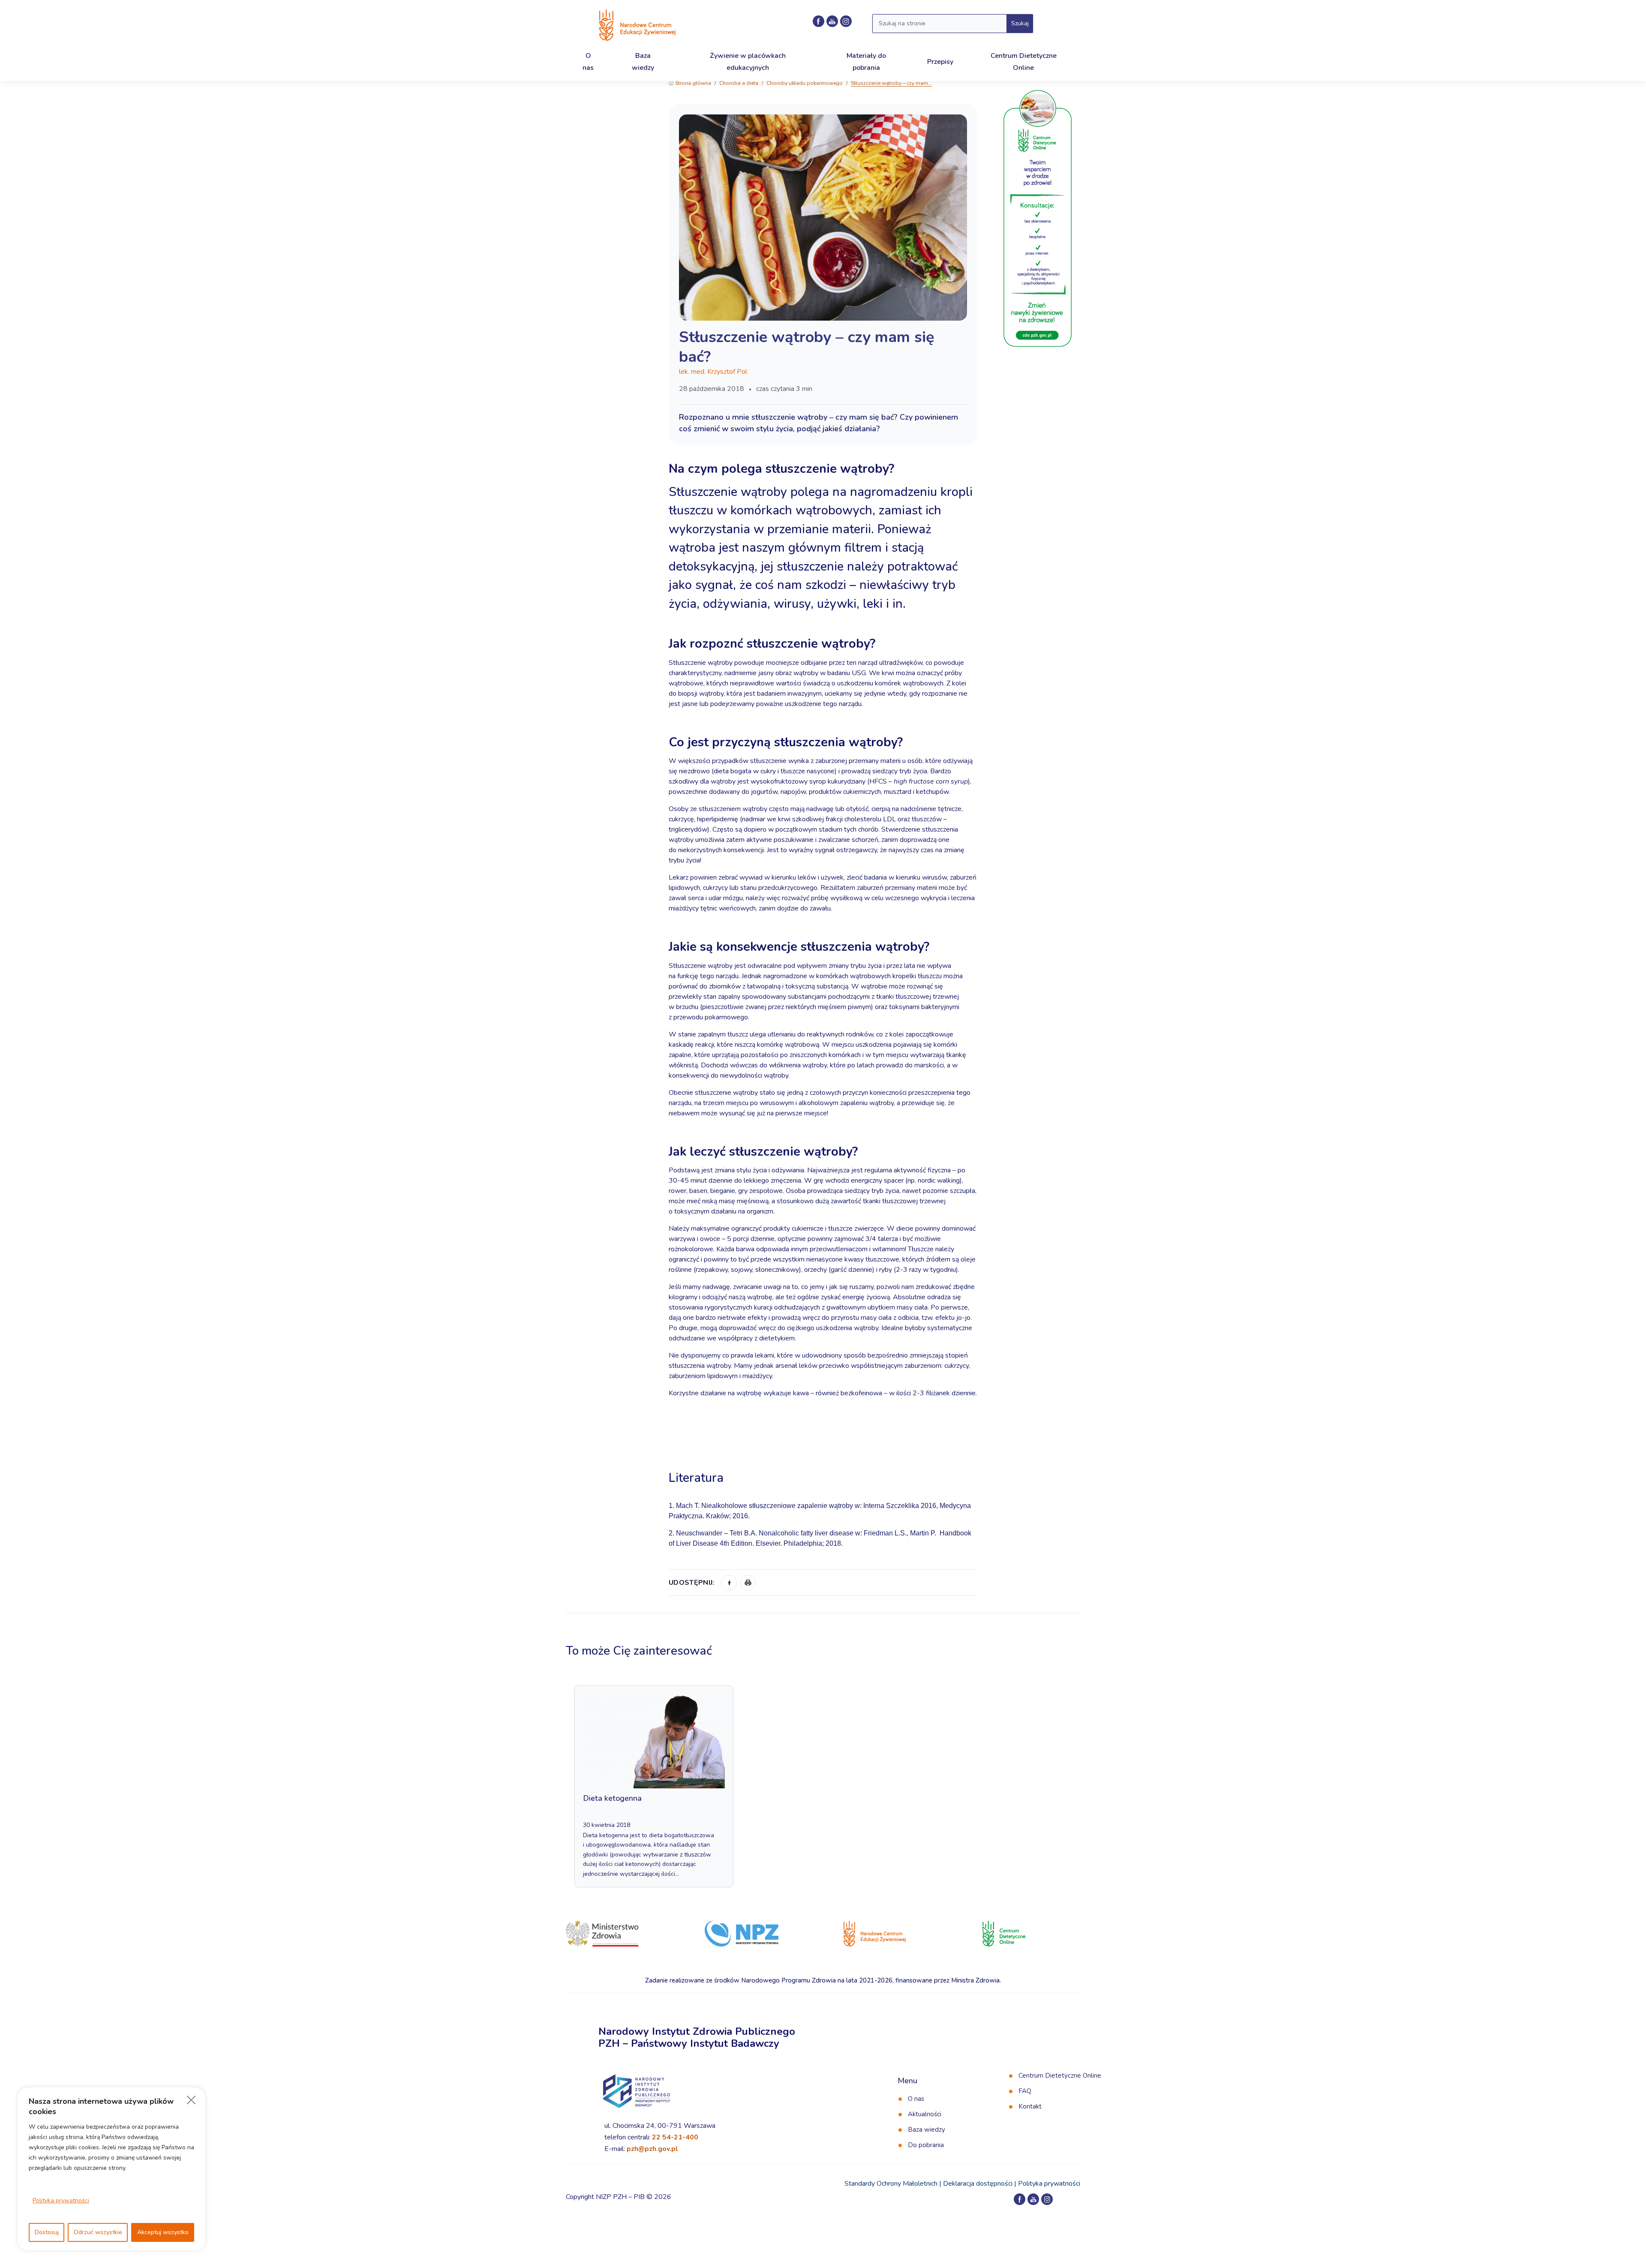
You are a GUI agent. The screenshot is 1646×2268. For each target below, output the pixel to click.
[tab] (823, 1453)
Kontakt (1030, 2106)
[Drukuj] (748, 1583)
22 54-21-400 (675, 2137)
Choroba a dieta (739, 83)
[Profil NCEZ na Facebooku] (818, 21)
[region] (111, 2169)
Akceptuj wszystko (163, 2232)
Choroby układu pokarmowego (805, 83)
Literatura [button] (698, 1478)
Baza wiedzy (927, 2130)
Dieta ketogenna (612, 1798)
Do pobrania (926, 2145)
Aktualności (925, 2114)
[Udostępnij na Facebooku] (729, 1583)
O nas (916, 2099)
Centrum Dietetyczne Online (1060, 2076)
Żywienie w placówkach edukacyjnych (748, 62)
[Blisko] (191, 2100)
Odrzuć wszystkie (98, 2232)
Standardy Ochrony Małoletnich (891, 2184)
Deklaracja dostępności (978, 2184)
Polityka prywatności (61, 2200)
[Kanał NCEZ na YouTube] (832, 21)
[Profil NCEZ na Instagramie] (846, 21)
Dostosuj (47, 2232)
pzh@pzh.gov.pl (652, 2149)
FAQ (1025, 2091)
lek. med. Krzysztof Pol (713, 372)
